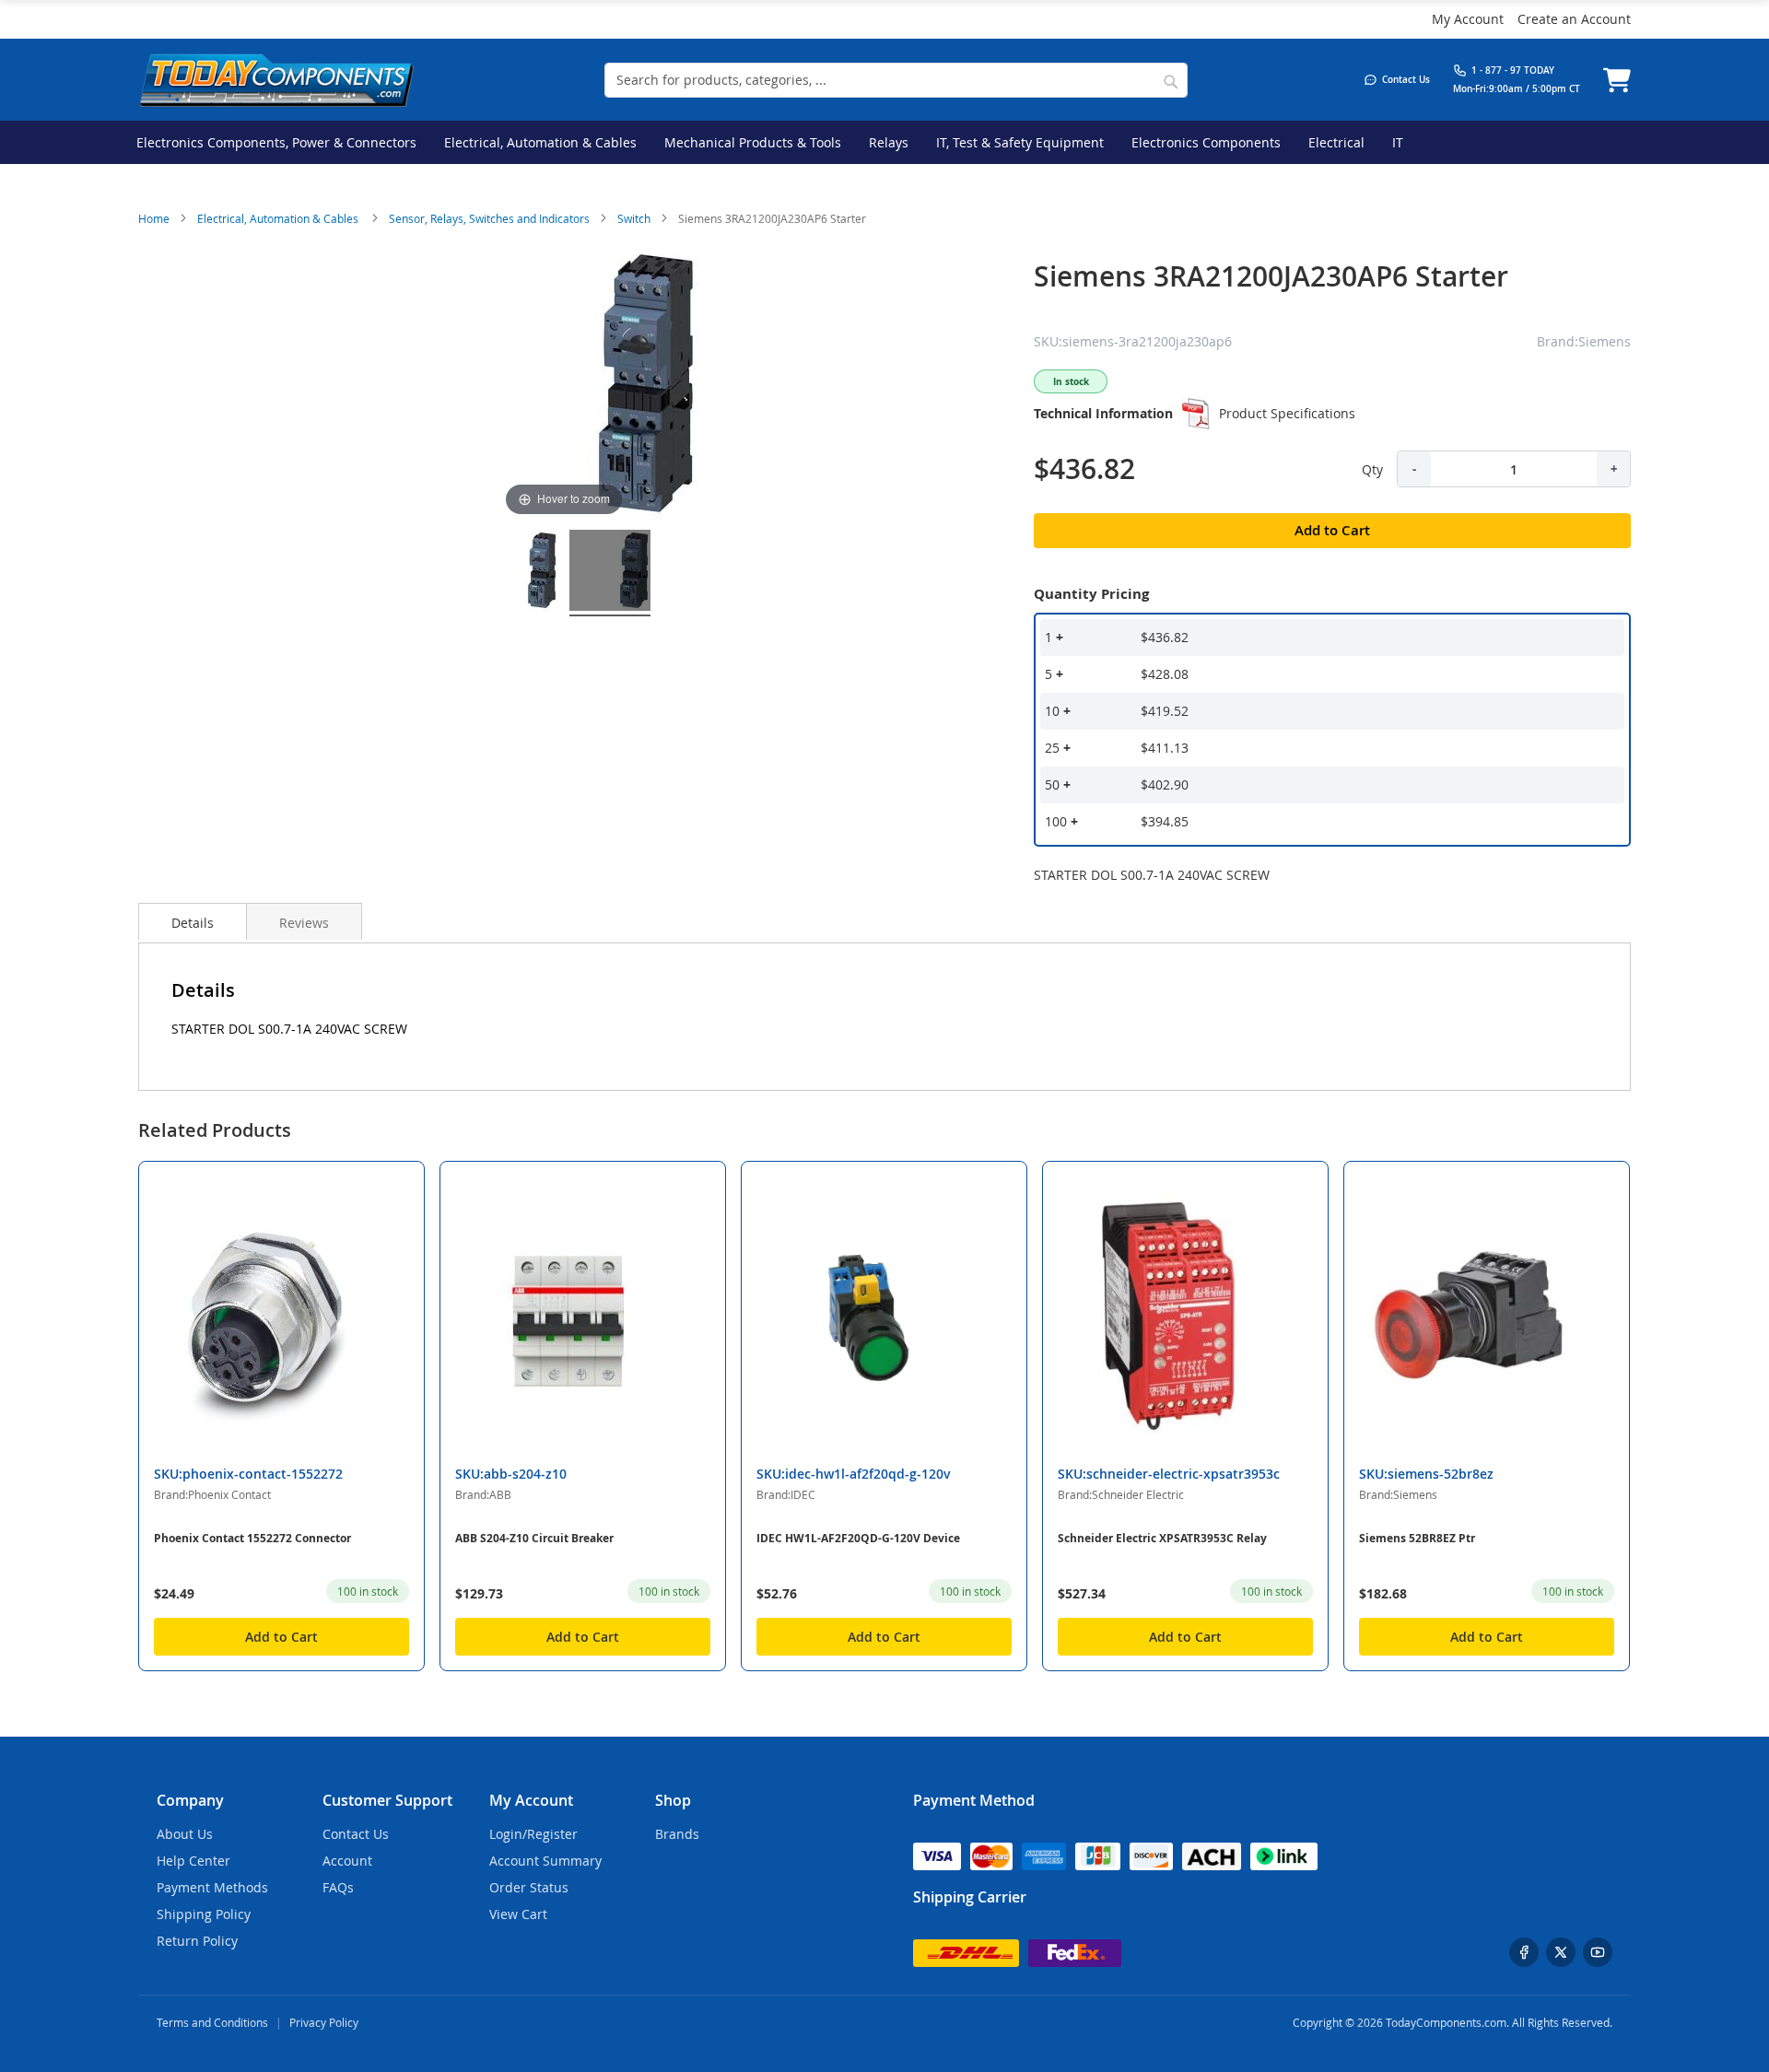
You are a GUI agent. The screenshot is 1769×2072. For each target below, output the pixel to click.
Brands (677, 1834)
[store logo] (276, 80)
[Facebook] (1524, 1952)
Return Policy (197, 1941)
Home (154, 218)
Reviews (304, 923)
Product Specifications (1287, 413)
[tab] (193, 921)
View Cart (518, 1914)
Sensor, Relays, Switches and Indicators (489, 218)
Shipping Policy (204, 1914)
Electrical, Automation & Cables (279, 218)
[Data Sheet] (1196, 414)
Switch (634, 218)
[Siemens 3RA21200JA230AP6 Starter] (518, 573)
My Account (1468, 19)
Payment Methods (212, 1887)
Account (347, 1861)
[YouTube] (1598, 1952)
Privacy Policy (324, 2022)
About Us (185, 1834)
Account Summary (545, 1861)
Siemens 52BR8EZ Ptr (1417, 1538)
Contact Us (356, 1834)
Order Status (529, 1887)
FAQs (338, 1887)
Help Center (193, 1861)
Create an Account (1574, 19)
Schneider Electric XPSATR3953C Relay (1162, 1538)
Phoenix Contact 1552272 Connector (252, 1538)
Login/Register (533, 1834)
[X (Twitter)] (1561, 1952)
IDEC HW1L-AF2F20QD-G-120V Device (858, 1538)
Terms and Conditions (212, 2022)
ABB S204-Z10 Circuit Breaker (534, 1538)
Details (193, 923)
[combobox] (896, 80)
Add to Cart (281, 1637)
